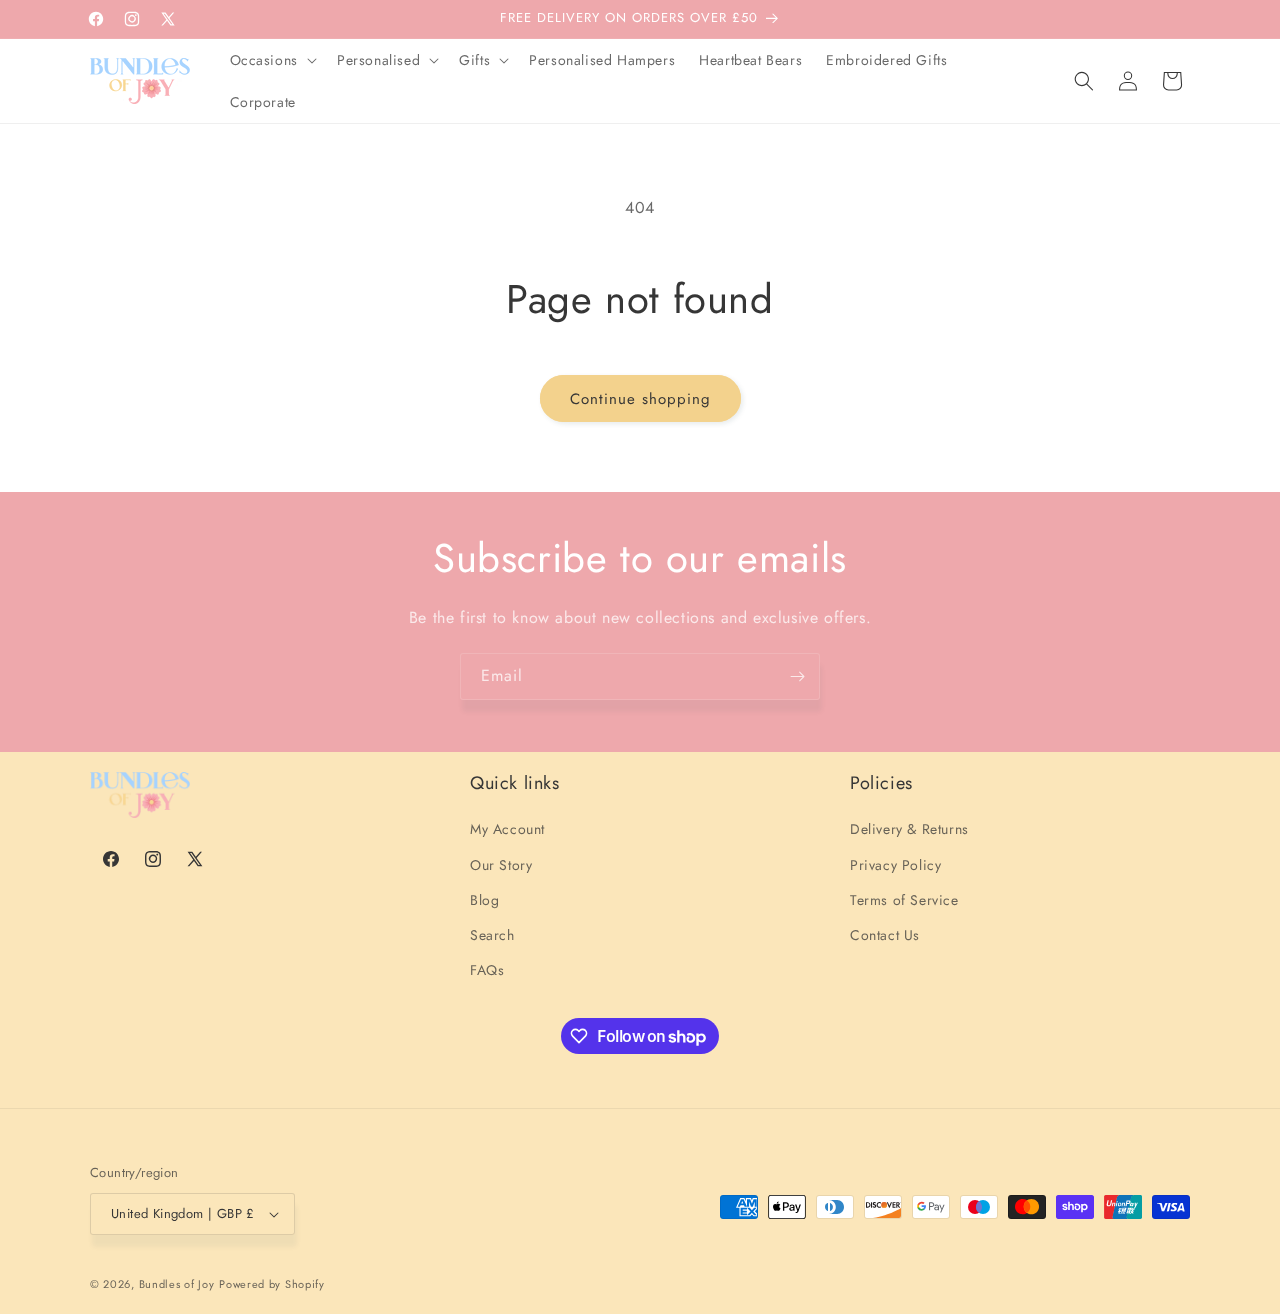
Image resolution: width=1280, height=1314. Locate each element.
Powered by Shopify (272, 1284)
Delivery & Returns (909, 829)
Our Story (501, 865)
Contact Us (885, 935)
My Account (507, 829)
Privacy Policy (895, 865)
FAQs (487, 970)
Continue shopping (640, 399)
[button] (271, 60)
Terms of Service (904, 900)
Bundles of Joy (177, 1284)
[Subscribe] (797, 676)
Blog (484, 900)
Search (492, 935)
